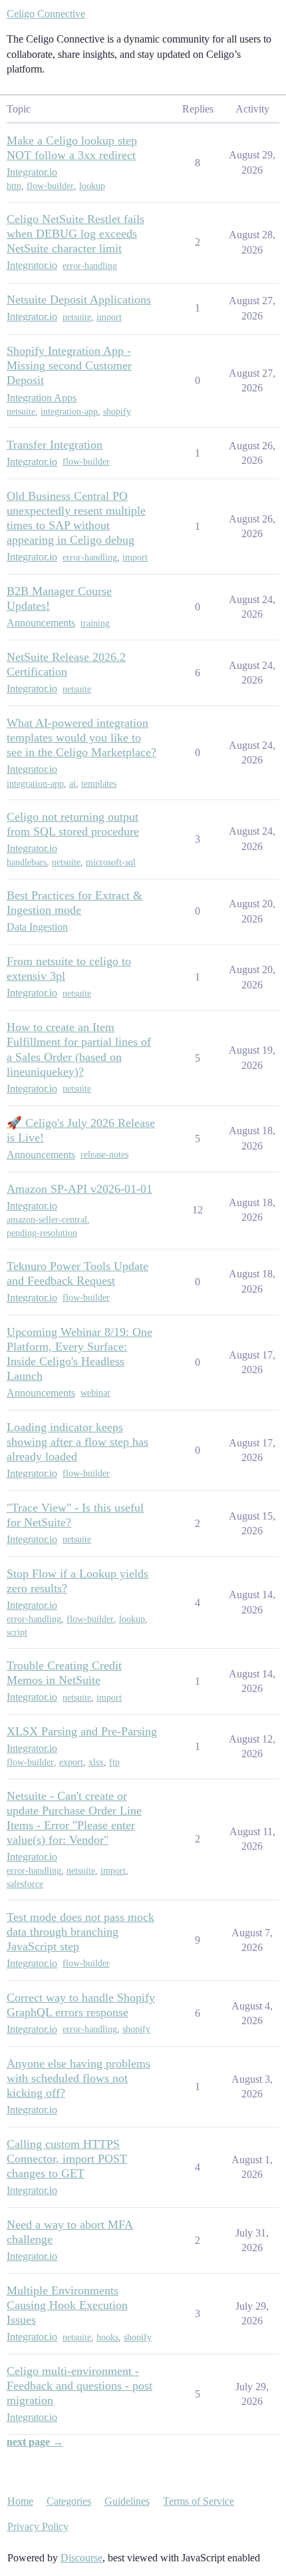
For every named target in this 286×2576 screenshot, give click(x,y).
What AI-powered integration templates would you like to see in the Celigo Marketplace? (81, 738)
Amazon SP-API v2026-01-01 (79, 1189)
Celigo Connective (46, 14)
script (17, 1632)
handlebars (27, 862)
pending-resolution (42, 1233)
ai (72, 784)
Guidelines (127, 2501)
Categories (69, 2501)
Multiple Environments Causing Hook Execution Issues (67, 2305)
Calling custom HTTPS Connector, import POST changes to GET (67, 2159)
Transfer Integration (55, 445)
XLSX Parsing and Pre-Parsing (82, 1731)
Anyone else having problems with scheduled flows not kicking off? (78, 2078)
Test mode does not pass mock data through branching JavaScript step (80, 1932)
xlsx (96, 1762)
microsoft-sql (111, 862)
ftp (114, 1762)
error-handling (90, 266)
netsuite (77, 317)
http (14, 186)
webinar (95, 1393)
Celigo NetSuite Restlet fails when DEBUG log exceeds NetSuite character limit (75, 234)
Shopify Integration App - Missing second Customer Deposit (69, 365)
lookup (92, 186)
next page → (35, 2442)
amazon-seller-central (47, 1220)
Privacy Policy (38, 2526)
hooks (107, 2337)
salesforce (25, 1884)
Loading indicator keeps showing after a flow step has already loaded (77, 1442)
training (95, 623)
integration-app (69, 412)
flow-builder (50, 186)
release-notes (104, 1155)
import (109, 317)
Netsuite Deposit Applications (79, 300)
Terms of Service (199, 2501)
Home (20, 2501)
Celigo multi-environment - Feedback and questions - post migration (79, 2386)
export (71, 1762)
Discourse (81, 2558)
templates (99, 784)
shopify (117, 412)
